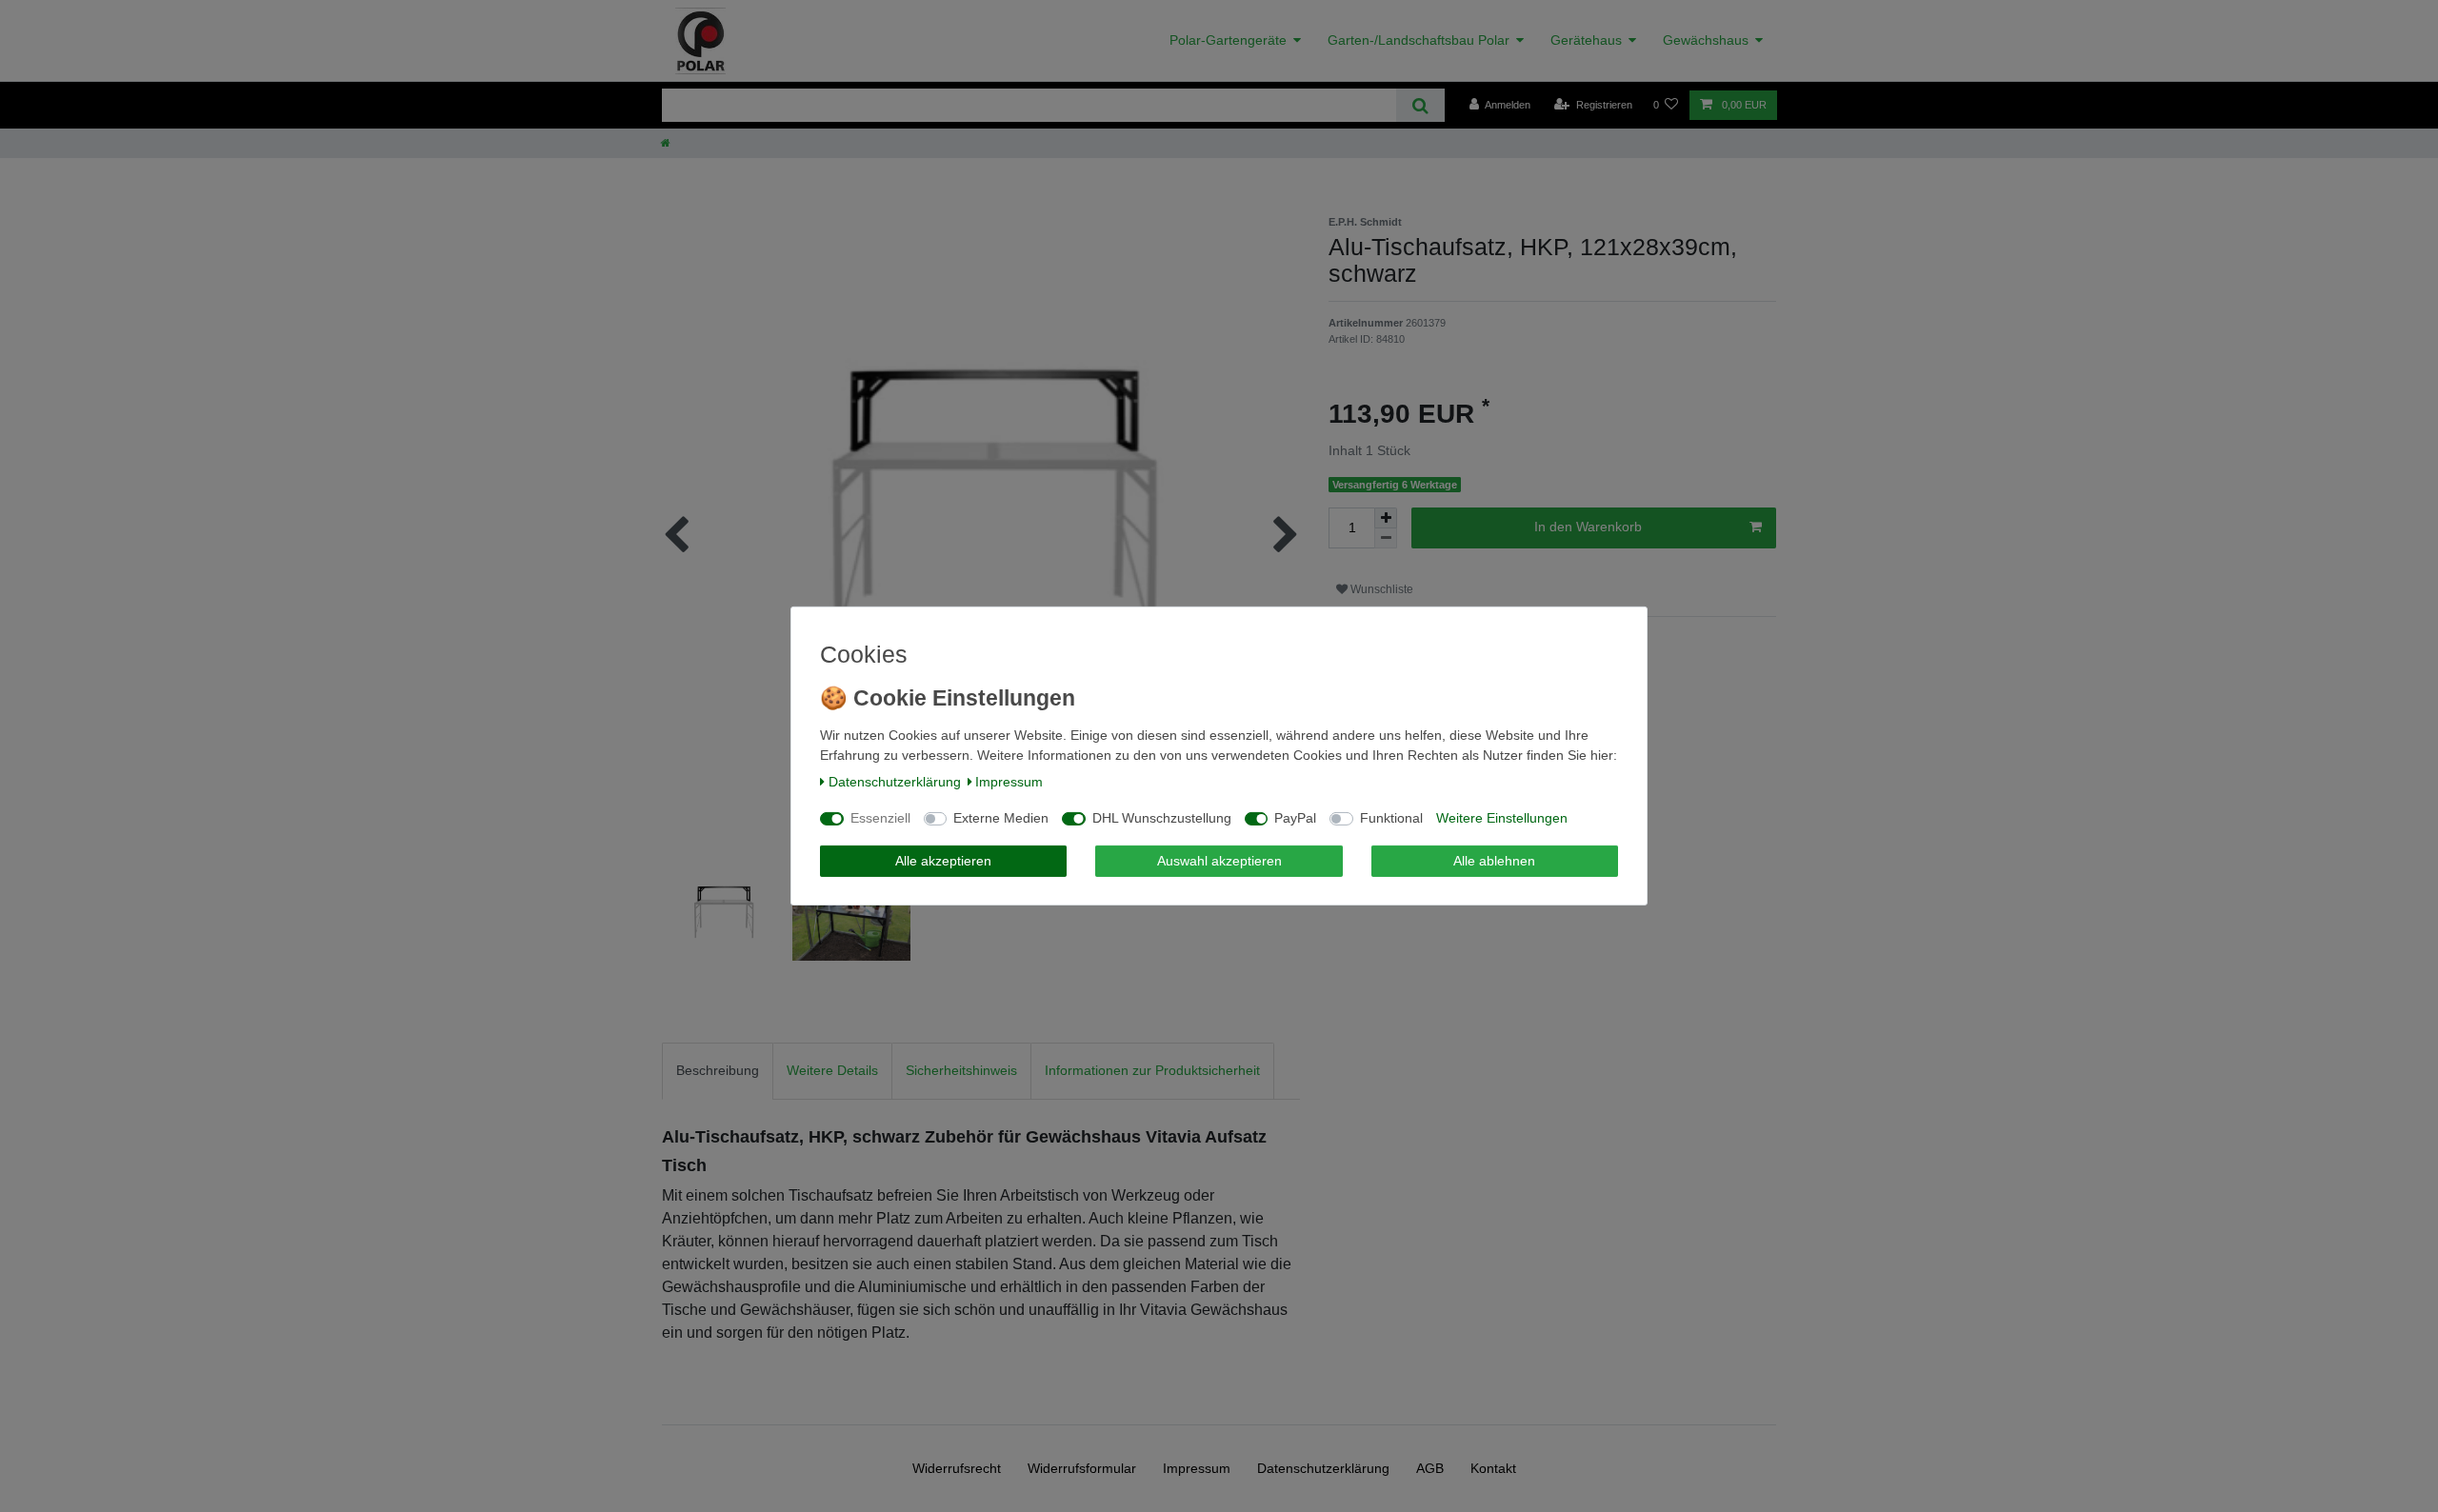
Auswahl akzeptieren (1219, 861)
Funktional (1391, 818)
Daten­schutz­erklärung (895, 782)
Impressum (1009, 782)
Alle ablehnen (1494, 861)
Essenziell (880, 818)
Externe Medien (1001, 818)
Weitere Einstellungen (1502, 818)
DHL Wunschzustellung (1162, 818)
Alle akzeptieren (943, 861)
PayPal (1295, 818)
